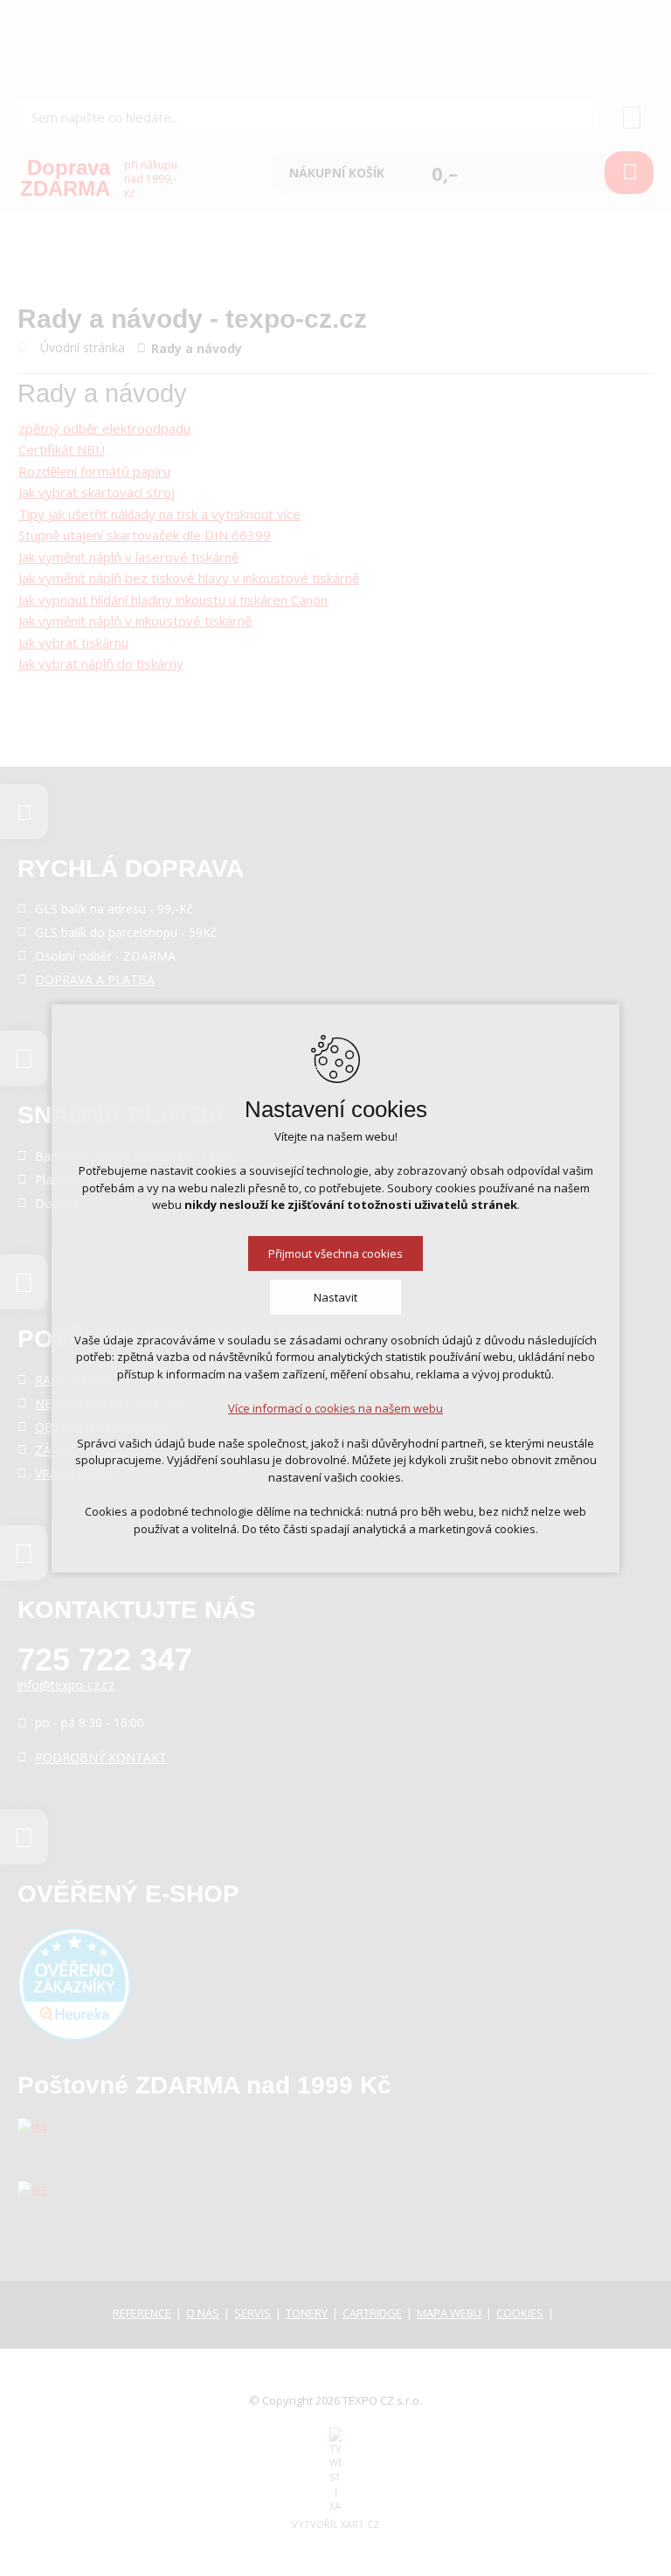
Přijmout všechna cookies (335, 1253)
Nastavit (335, 1297)
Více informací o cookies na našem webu (335, 1408)
